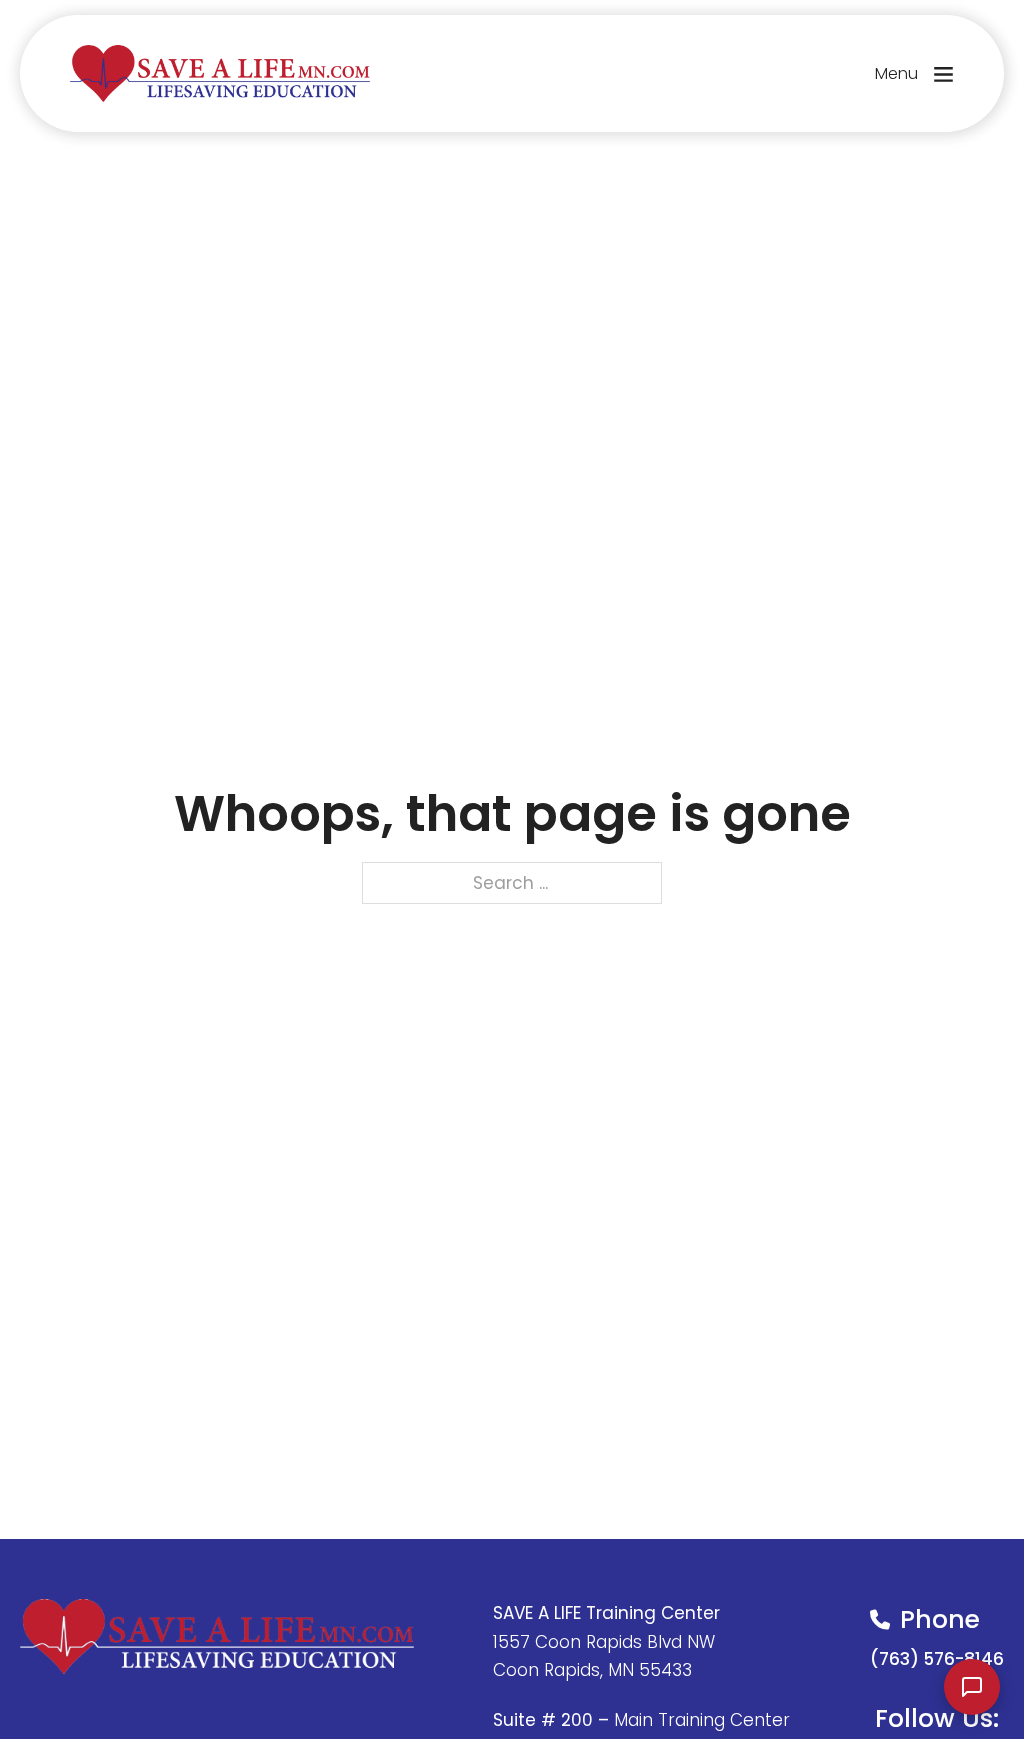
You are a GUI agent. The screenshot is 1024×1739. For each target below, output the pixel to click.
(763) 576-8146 (937, 1659)
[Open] (943, 73)
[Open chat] (972, 1687)
